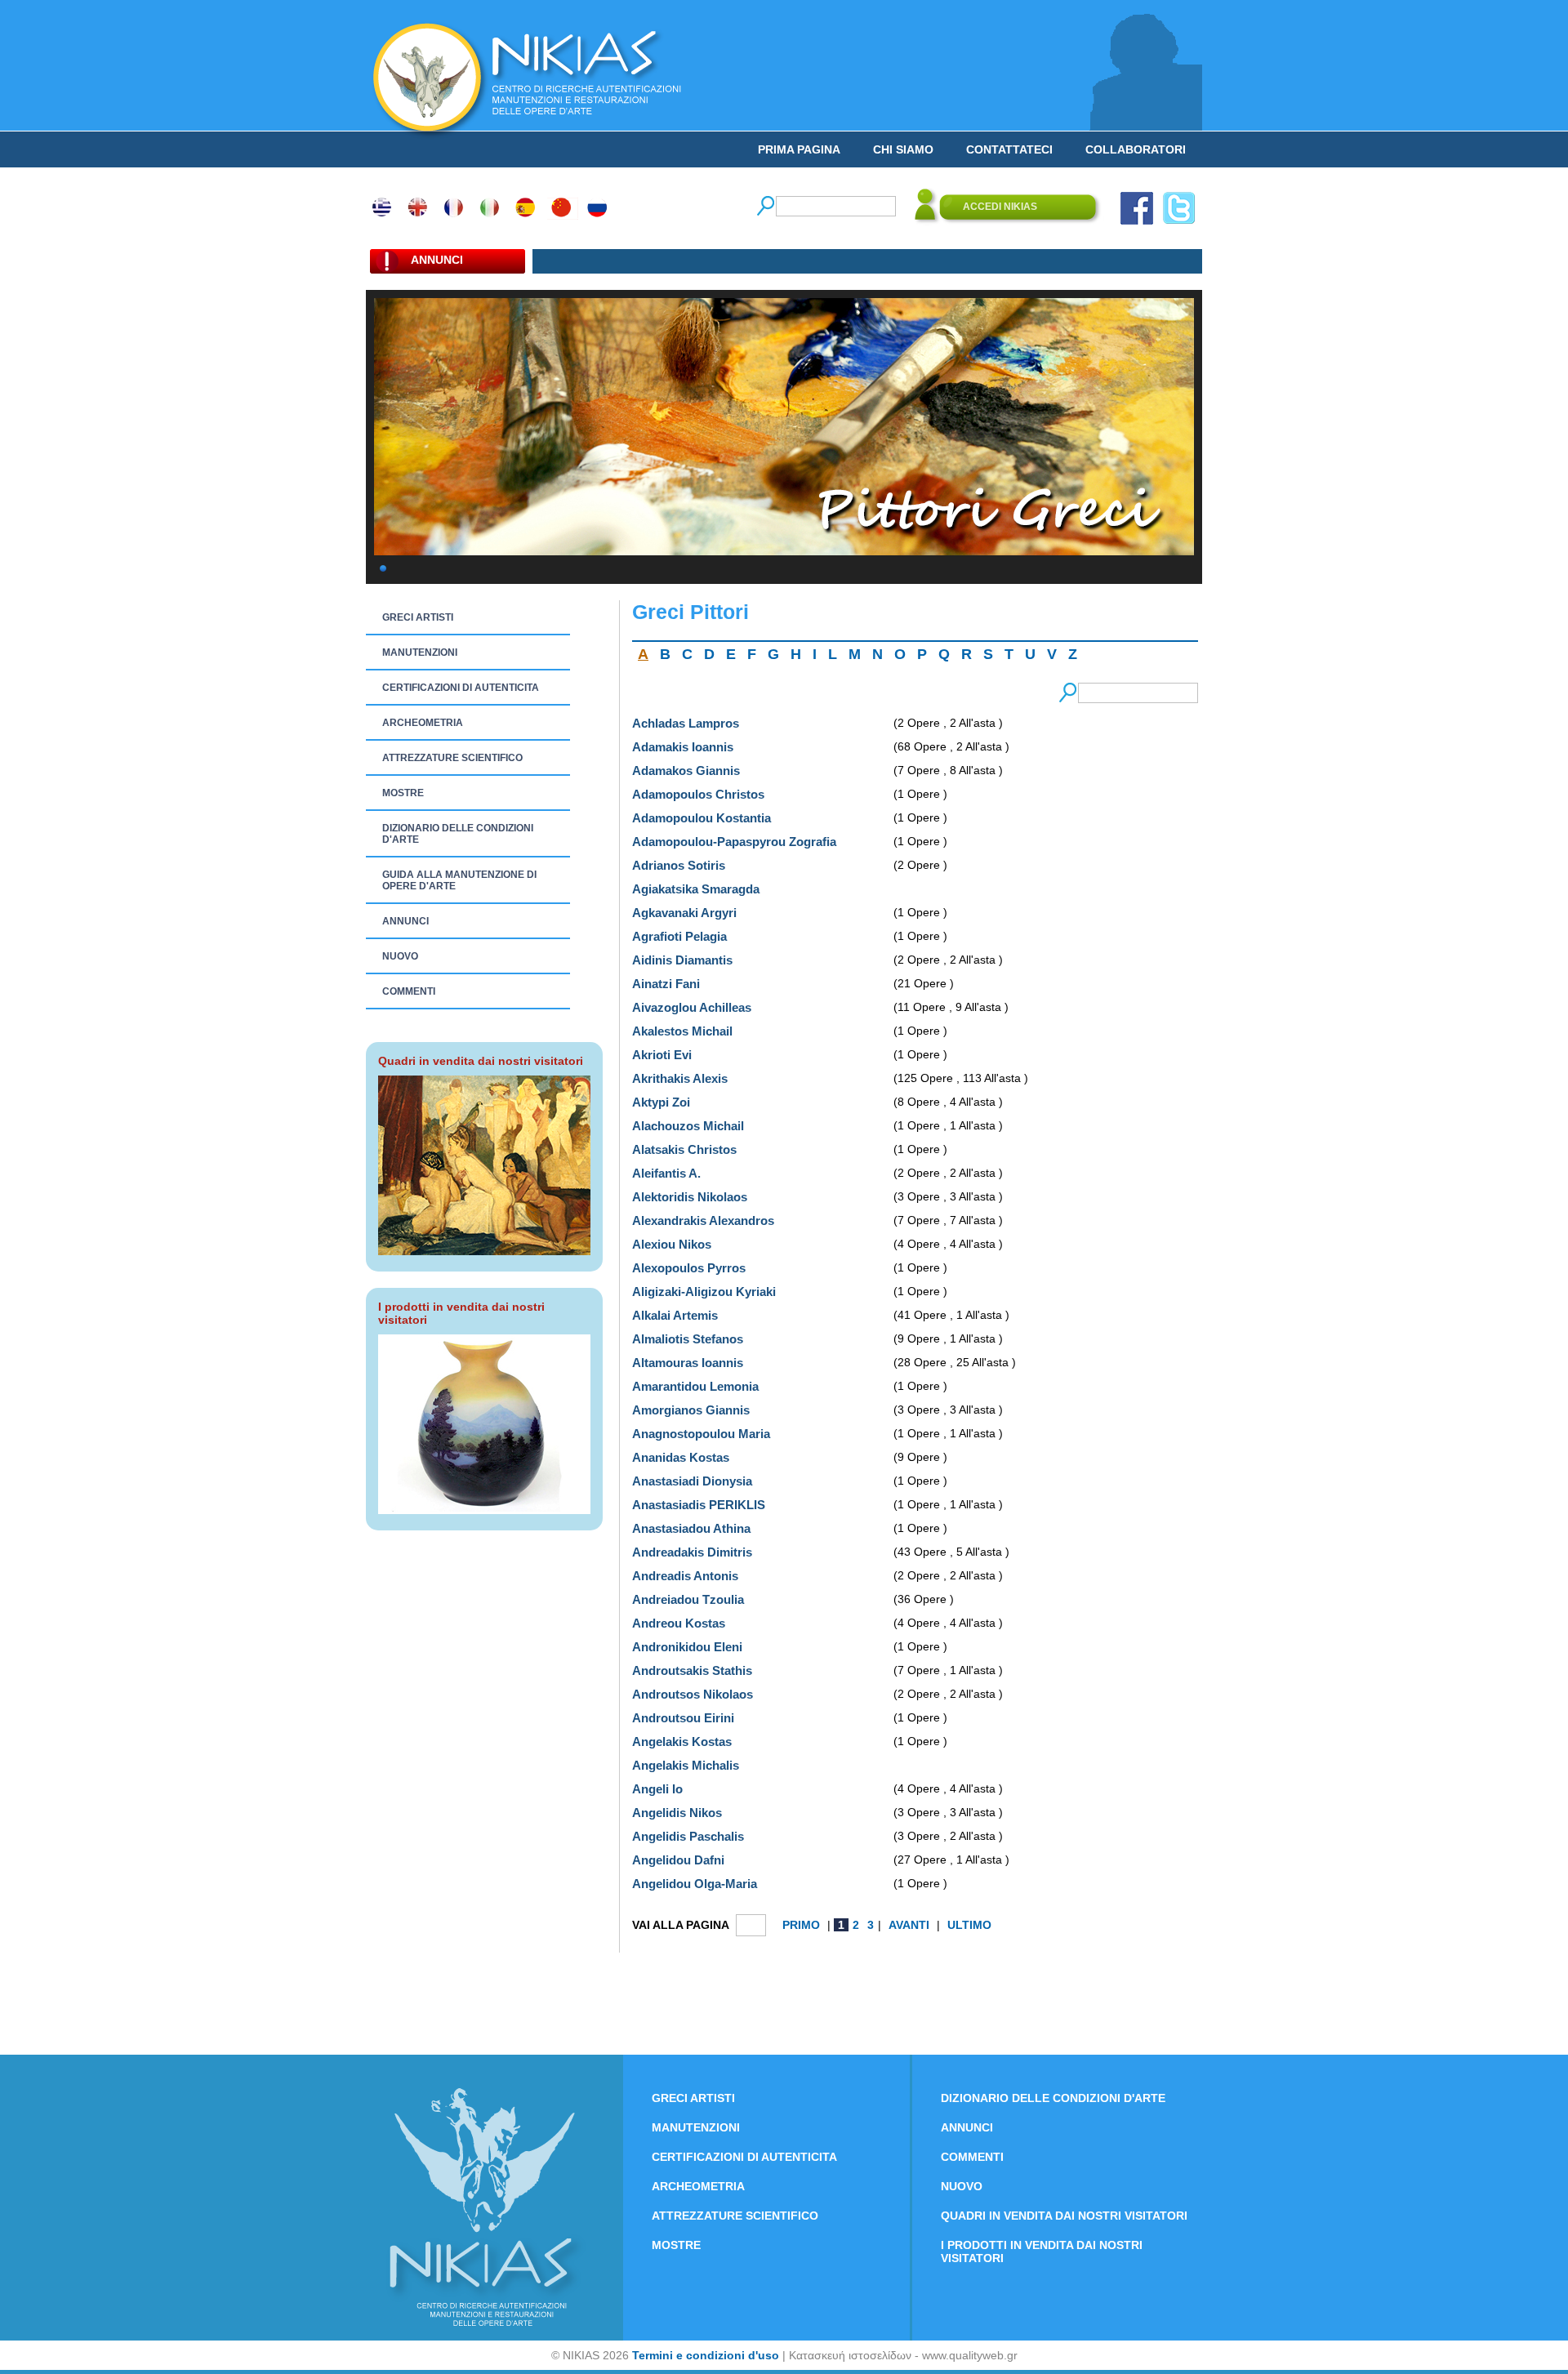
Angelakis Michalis (686, 1765)
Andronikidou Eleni (687, 1647)
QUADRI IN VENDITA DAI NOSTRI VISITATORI (1064, 2216)
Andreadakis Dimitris (692, 1552)
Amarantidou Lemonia (695, 1386)
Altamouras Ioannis (688, 1363)
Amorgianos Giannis (691, 1410)
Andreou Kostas (679, 1623)
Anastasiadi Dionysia (692, 1481)
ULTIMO (969, 1925)
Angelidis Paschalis (688, 1836)
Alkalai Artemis (675, 1315)
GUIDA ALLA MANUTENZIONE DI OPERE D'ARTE (459, 880)
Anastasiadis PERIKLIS (699, 1505)
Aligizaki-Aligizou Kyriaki (704, 1292)
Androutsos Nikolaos (693, 1694)
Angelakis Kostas (682, 1742)
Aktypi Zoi (661, 1102)
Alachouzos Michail (688, 1126)
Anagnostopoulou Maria (701, 1434)
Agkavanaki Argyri (684, 913)
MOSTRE (403, 793)
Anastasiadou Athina (691, 1528)
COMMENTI (409, 991)
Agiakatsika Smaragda (696, 889)
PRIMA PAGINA (799, 149)
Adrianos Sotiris (679, 865)
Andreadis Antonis (685, 1576)
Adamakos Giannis (686, 771)
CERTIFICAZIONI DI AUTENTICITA (461, 688)
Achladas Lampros (686, 723)
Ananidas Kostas (681, 1457)
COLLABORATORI (1136, 149)
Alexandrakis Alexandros (703, 1220)
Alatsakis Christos (684, 1149)
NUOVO (400, 956)
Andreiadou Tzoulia (688, 1599)
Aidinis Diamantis (682, 960)
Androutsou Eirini (683, 1718)
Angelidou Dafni (678, 1860)
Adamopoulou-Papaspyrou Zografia (734, 842)
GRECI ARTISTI (418, 617)
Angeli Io (657, 1789)
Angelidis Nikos (677, 1813)
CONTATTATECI (1009, 149)
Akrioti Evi (662, 1055)
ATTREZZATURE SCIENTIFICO (452, 758)
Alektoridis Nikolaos (690, 1197)
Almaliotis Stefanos (688, 1339)
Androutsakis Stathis (692, 1670)
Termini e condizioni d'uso (706, 2355)
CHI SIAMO (903, 149)
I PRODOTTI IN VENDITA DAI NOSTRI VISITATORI (1042, 2252)
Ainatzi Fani (666, 984)
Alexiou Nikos (672, 1244)
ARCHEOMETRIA (423, 723)
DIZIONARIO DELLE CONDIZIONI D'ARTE (458, 834)
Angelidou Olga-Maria (695, 1884)
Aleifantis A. (666, 1173)
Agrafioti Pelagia (679, 936)
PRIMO (803, 1925)
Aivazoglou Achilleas (692, 1007)
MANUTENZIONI (420, 653)
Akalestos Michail (682, 1031)
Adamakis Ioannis (683, 747)
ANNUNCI (405, 921)
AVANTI (911, 1925)
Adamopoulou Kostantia (702, 818)
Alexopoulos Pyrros (689, 1268)
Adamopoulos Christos (698, 794)
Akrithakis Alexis (680, 1078)
